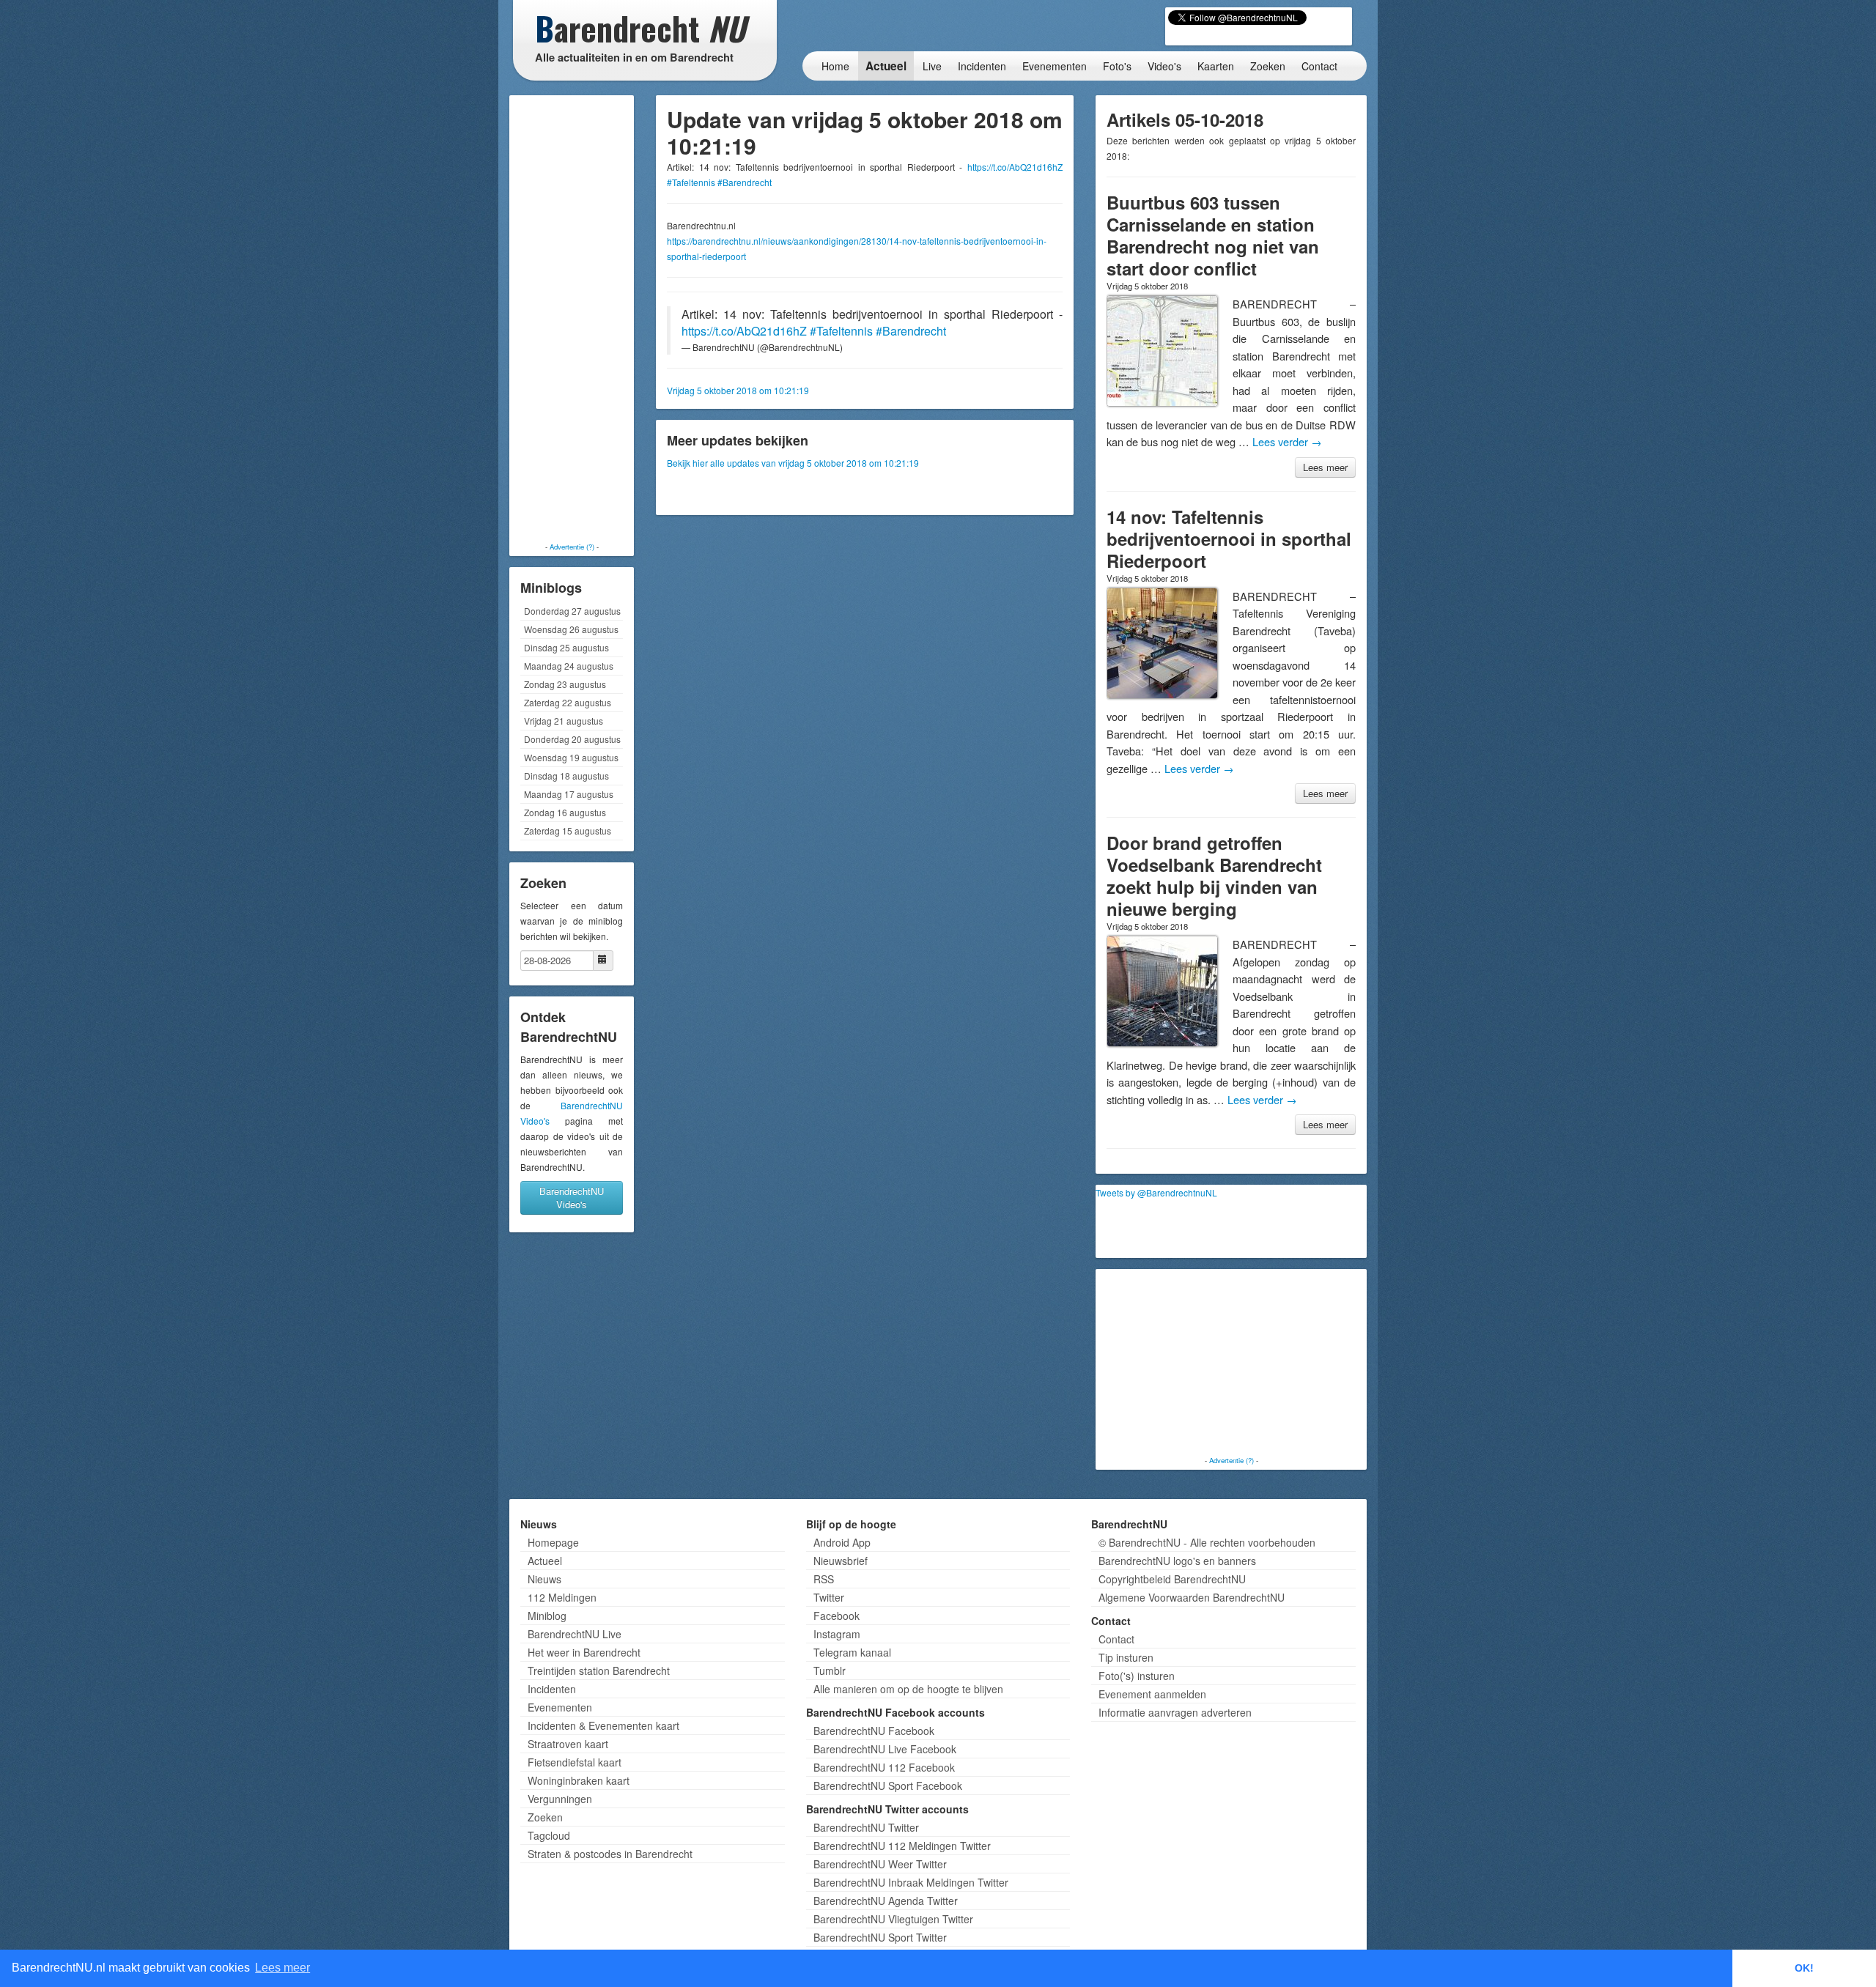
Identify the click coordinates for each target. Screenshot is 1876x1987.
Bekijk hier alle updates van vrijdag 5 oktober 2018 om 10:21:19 (793, 463)
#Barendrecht (745, 182)
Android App (842, 1542)
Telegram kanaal (852, 1652)
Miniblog (547, 1616)
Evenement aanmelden (1152, 1694)
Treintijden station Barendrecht (599, 1670)
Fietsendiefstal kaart (575, 1762)
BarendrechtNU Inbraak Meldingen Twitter (911, 1882)
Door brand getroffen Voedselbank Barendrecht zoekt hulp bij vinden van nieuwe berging (1214, 876)
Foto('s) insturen (1137, 1676)
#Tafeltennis (691, 182)
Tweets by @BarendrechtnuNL (1156, 1192)
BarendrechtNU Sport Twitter (880, 1937)
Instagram (837, 1634)
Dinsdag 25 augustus (566, 647)
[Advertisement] (572, 319)
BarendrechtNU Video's (572, 1198)
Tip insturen (1126, 1657)
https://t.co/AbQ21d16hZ (1015, 167)
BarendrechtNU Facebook (874, 1731)
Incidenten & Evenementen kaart (603, 1725)
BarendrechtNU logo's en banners (1177, 1561)
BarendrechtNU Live (575, 1634)
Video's (1164, 66)
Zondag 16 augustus (565, 812)
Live (932, 66)
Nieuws (544, 1579)
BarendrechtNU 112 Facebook (884, 1767)
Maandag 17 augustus (569, 794)
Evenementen (1055, 66)
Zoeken (1268, 66)
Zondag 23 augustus (565, 684)
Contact (1319, 66)
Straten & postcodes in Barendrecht (610, 1854)
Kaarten (1216, 66)
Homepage (553, 1542)
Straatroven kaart (568, 1744)
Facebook (837, 1616)
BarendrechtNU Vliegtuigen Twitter (893, 1919)
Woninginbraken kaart (579, 1780)
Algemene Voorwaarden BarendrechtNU (1192, 1597)
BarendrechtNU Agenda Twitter (886, 1901)
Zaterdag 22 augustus (568, 702)
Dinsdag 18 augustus (566, 776)
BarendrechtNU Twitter (866, 1827)
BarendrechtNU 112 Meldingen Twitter (902, 1846)
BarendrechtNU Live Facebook (885, 1749)
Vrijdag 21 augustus (564, 721)
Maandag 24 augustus (569, 666)
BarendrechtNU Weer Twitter (880, 1864)
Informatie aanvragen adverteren (1175, 1712)
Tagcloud (549, 1835)
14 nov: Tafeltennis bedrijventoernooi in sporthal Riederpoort (1229, 539)
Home (835, 66)
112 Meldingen (562, 1597)
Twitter (829, 1597)
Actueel (886, 66)
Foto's (1117, 66)
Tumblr (830, 1670)
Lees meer (1325, 467)
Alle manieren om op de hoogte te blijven (908, 1689)
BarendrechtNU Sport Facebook (888, 1786)
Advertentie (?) (572, 547)
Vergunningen (560, 1799)
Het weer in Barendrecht (584, 1652)
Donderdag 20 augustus (572, 739)
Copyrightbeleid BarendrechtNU (1172, 1579)
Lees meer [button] (282, 1968)
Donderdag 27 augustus (572, 611)
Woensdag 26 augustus (571, 629)
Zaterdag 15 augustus (568, 830)
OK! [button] (1804, 1968)
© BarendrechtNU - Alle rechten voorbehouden (1207, 1542)
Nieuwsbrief (841, 1561)
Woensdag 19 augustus (571, 757)
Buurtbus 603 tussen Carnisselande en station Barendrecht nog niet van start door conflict (1213, 235)
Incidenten (982, 66)
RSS (824, 1579)
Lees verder (1287, 441)
